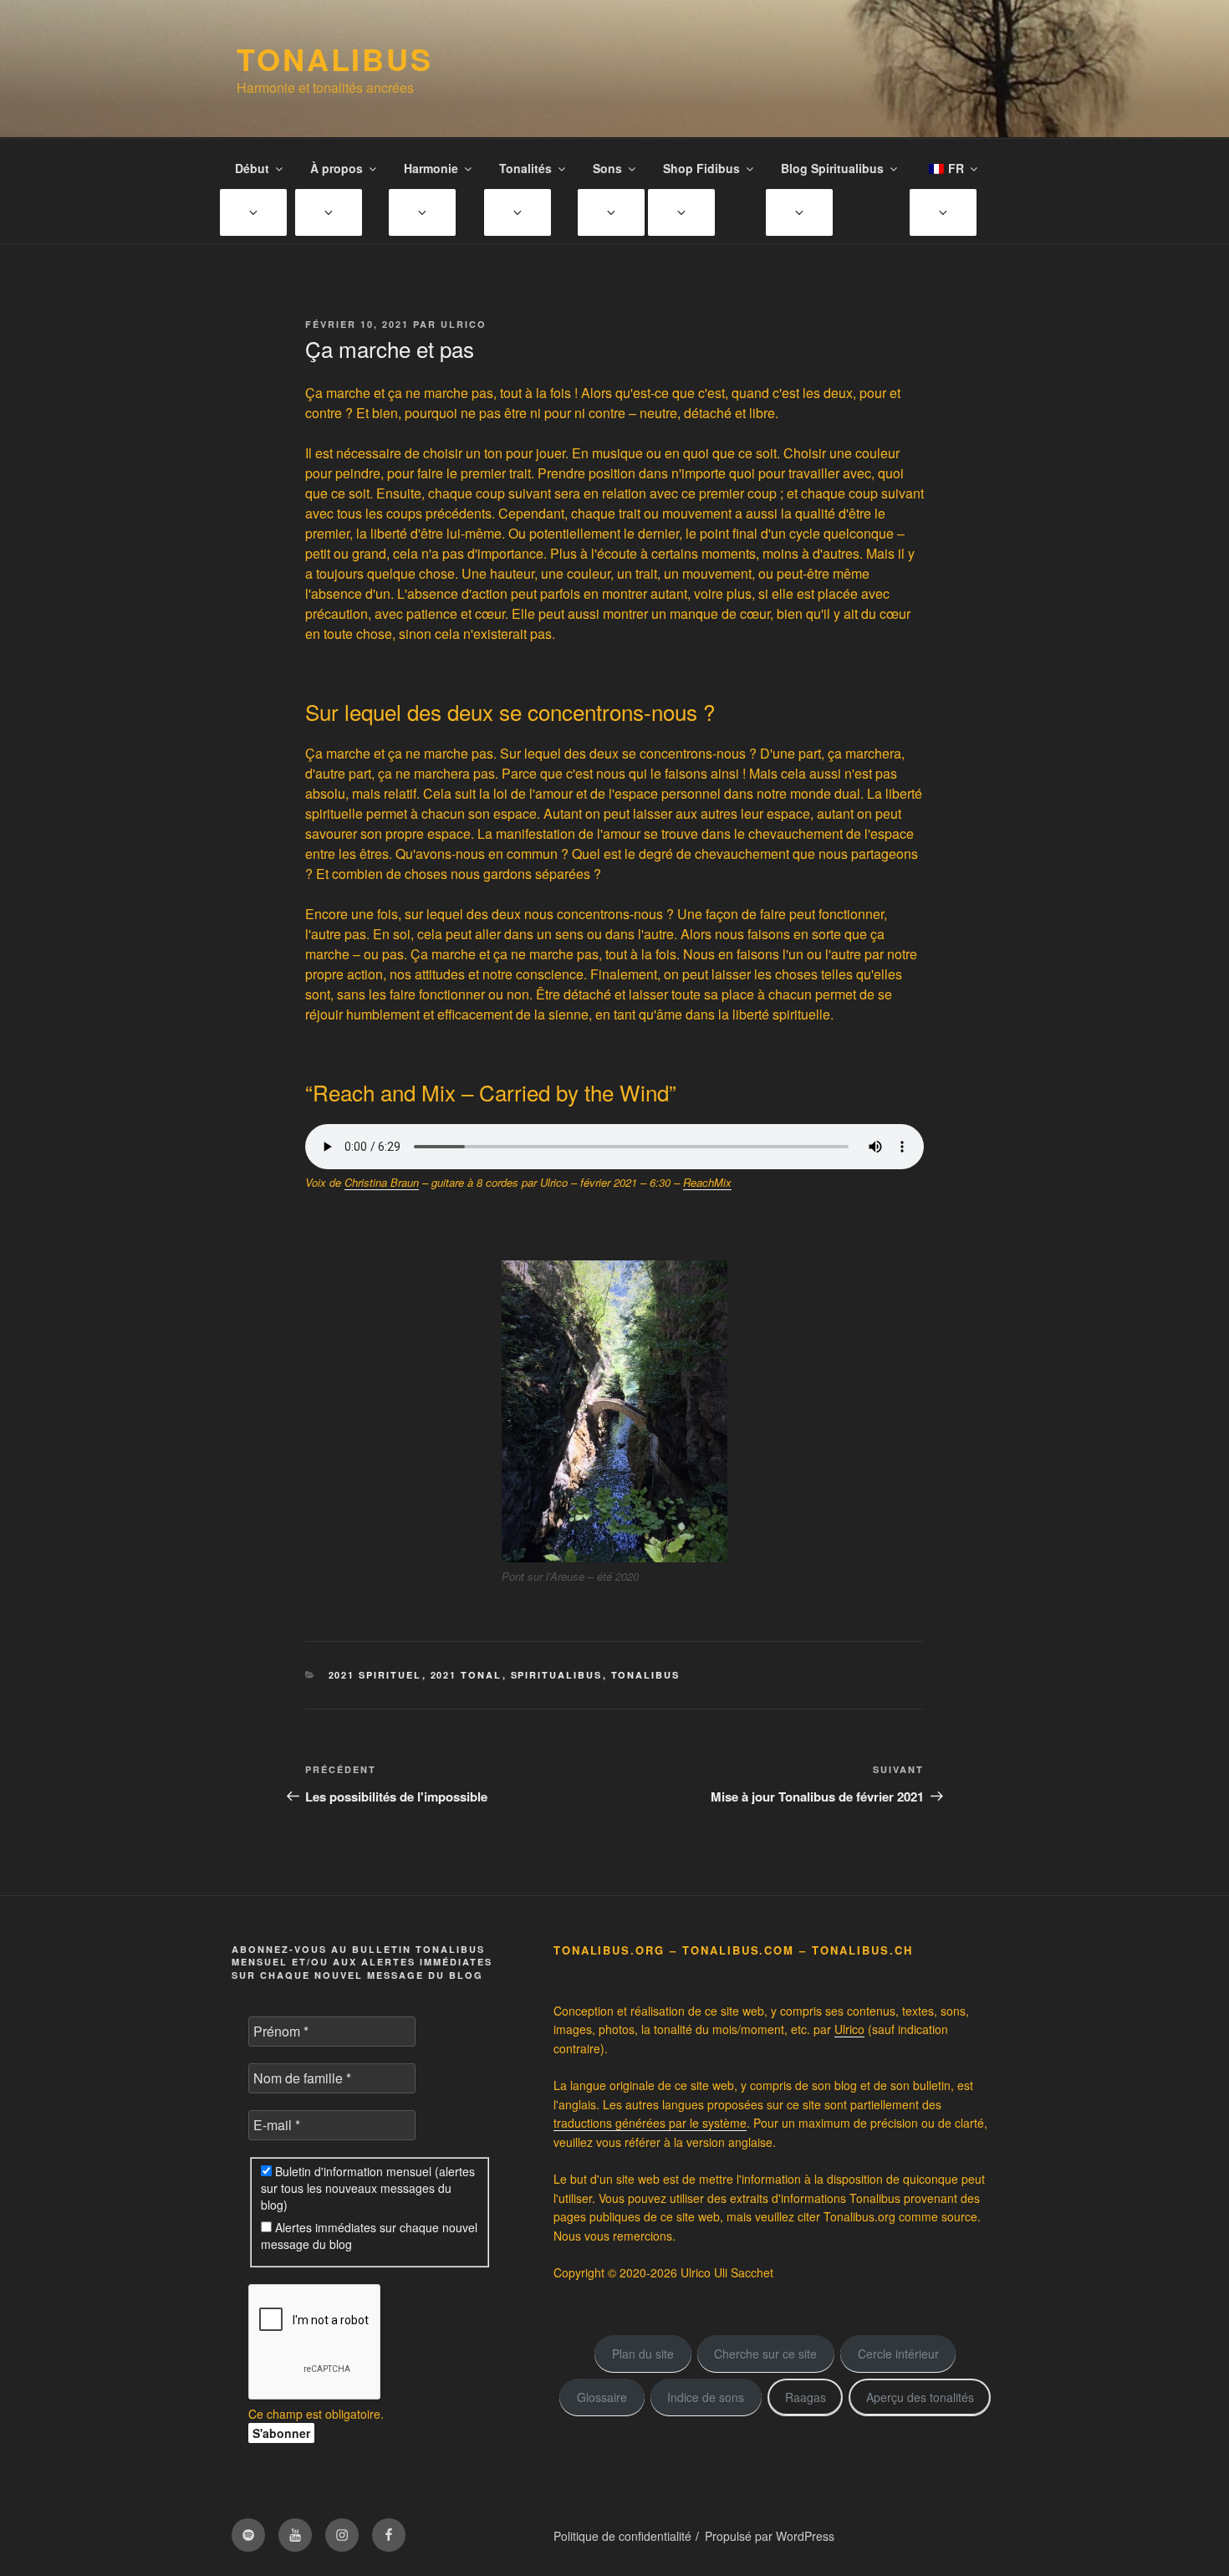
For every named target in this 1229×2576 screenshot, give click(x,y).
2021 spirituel (375, 1675)
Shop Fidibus (701, 168)
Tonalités (525, 168)
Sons (607, 168)
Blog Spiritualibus (832, 168)
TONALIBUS (335, 59)
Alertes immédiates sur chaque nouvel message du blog (369, 2236)
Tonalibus (646, 1675)
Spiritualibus (557, 1675)
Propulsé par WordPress (770, 2536)
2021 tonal (467, 1675)
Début (252, 168)
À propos (337, 168)
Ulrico (464, 324)
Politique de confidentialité (622, 2536)
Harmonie (431, 168)
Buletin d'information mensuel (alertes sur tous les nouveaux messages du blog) (368, 2188)
